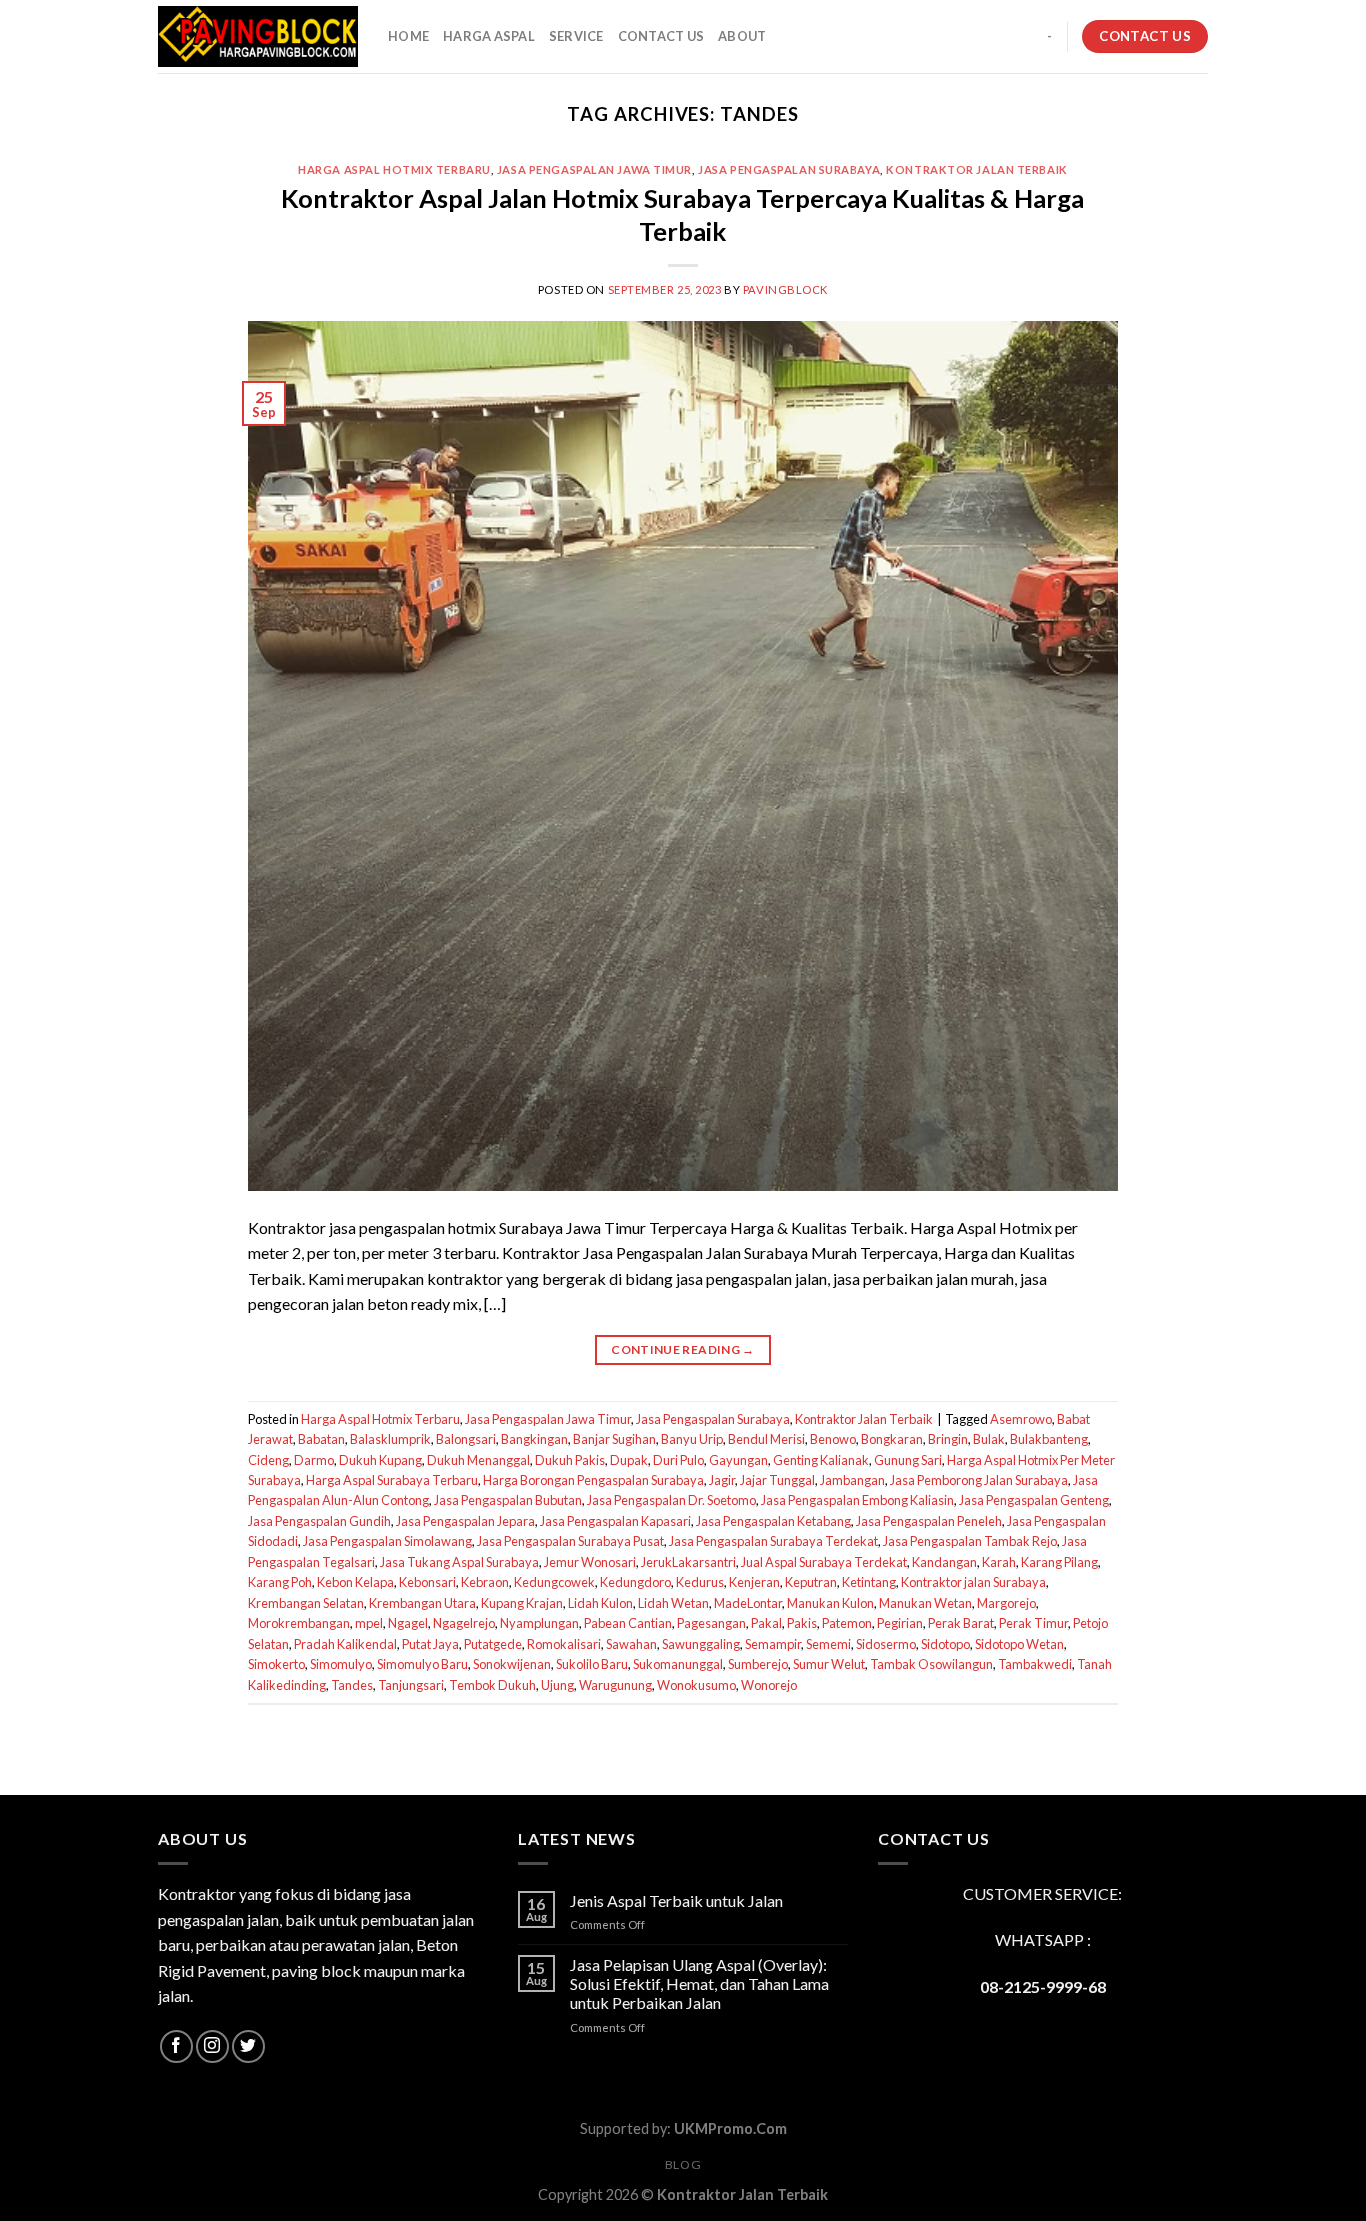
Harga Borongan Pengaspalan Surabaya (593, 1480)
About (742, 36)
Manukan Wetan (925, 1603)
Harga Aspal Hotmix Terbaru (394, 169)
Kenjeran (754, 1582)
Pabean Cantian (628, 1623)
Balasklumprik (390, 1439)
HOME (408, 36)
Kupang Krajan (522, 1603)
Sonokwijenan (512, 1664)
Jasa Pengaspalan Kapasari (615, 1521)
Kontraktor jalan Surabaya (973, 1582)
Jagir (722, 1480)
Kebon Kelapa (355, 1582)
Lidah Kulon (600, 1603)
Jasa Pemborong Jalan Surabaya (979, 1480)
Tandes (352, 1685)
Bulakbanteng (1049, 1439)
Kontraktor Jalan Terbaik (976, 169)
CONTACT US (661, 36)
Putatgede (493, 1644)
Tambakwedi (1035, 1664)
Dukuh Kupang (380, 1460)
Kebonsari (427, 1582)
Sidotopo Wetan (1019, 1644)
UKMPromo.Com (730, 2128)
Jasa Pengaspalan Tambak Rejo (970, 1541)
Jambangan (852, 1480)
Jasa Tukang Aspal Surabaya (459, 1562)
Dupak (629, 1460)
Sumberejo (758, 1664)
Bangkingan (534, 1439)
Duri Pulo (678, 1460)
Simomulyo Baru (422, 1664)
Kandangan (944, 1562)
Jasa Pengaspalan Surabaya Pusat (570, 1541)
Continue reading (683, 1349)
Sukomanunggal (678, 1664)
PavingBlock (785, 289)
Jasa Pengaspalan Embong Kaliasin (857, 1500)
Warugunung (615, 1685)
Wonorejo (769, 1685)
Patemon (847, 1623)
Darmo (314, 1460)
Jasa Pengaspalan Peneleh (929, 1521)
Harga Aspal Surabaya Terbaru (392, 1480)
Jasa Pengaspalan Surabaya (789, 169)
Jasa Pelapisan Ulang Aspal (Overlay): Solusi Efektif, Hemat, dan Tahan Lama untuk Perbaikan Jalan (699, 1983)
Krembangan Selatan (306, 1603)
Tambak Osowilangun (931, 1664)
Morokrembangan (299, 1623)
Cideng (268, 1460)
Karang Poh (280, 1582)
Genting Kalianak (821, 1460)
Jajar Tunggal (777, 1480)
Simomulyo (341, 1664)
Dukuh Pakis (570, 1460)
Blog (683, 2164)
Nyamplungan (539, 1623)
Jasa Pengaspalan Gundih (319, 1521)
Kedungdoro (635, 1582)
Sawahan (631, 1644)
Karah (999, 1562)
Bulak (989, 1439)
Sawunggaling (701, 1644)
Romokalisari (564, 1644)
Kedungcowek (554, 1582)
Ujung (557, 1685)
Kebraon (485, 1582)
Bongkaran (892, 1439)
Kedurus (700, 1582)
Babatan (321, 1439)
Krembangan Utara (422, 1603)
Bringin (948, 1439)
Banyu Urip (692, 1439)
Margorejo (1006, 1603)
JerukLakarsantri (688, 1562)
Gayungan (738, 1460)
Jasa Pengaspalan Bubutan (508, 1500)
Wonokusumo (696, 1685)
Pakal (766, 1623)
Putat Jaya (430, 1644)
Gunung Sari (908, 1460)
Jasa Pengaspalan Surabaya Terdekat (773, 1541)
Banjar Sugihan (614, 1439)
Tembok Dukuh (492, 1685)
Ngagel (408, 1623)
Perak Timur (1033, 1623)
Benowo (833, 1439)
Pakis (802, 1623)
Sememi (828, 1644)
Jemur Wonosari (590, 1562)
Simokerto (276, 1664)
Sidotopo (945, 1644)
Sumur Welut (829, 1664)
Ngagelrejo (464, 1623)
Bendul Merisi (766, 1439)
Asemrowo (1021, 1419)
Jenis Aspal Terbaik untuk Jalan (676, 1900)
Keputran (811, 1582)
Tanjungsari (411, 1685)
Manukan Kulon (830, 1603)
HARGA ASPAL (489, 36)
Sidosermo (886, 1644)
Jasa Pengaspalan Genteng (1034, 1500)
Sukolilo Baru (592, 1664)
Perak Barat (961, 1623)
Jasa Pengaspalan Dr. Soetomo (671, 1500)
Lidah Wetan (673, 1603)
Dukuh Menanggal (478, 1460)
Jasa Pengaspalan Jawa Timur (594, 169)
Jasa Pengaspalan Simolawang (387, 1541)
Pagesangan (711, 1623)
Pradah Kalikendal (345, 1644)
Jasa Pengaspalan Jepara (465, 1521)
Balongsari (466, 1439)
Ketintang (869, 1582)
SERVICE (576, 36)
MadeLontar (748, 1603)
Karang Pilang (1059, 1562)
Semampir (773, 1644)
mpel (369, 1623)
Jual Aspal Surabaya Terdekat (824, 1562)
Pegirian (900, 1623)
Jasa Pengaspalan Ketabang (773, 1521)
